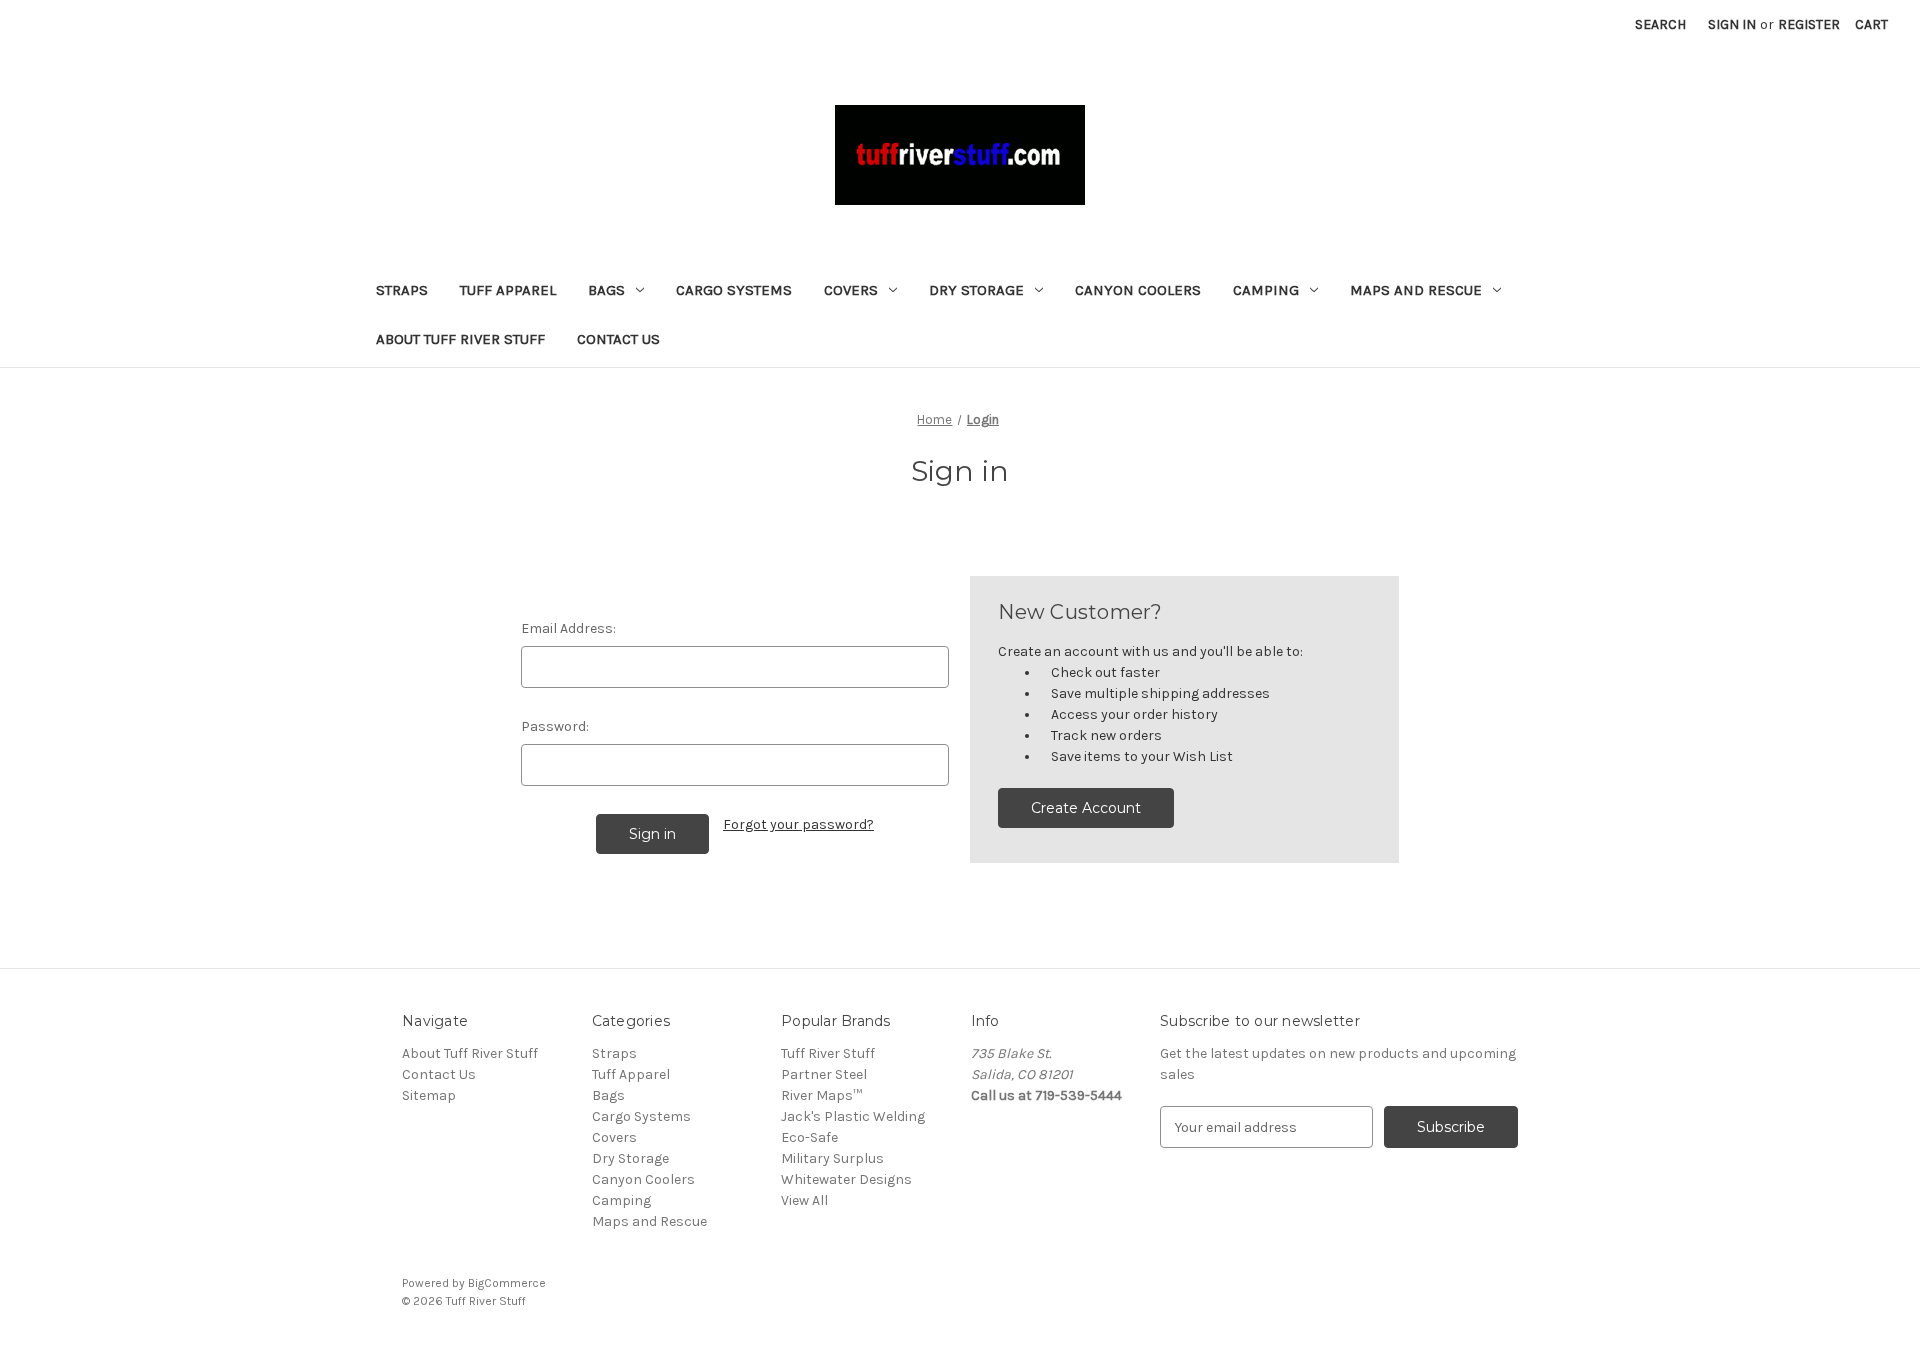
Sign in (1732, 24)
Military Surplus (832, 1158)
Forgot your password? (798, 824)
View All (804, 1200)
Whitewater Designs (846, 1179)
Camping (1266, 290)
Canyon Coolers (1138, 290)
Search (1660, 24)
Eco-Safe (809, 1137)
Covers (851, 290)
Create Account (1086, 808)
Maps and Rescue (1416, 290)
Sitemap (429, 1095)
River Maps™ (821, 1095)
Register (1809, 24)
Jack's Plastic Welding (853, 1116)
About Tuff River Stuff (460, 339)
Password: (555, 726)
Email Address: (568, 628)
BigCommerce (507, 1283)
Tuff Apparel (508, 290)
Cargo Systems (734, 290)
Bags (606, 290)
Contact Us (618, 339)
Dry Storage (976, 290)
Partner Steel (824, 1074)
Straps (402, 290)
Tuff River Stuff (828, 1053)
